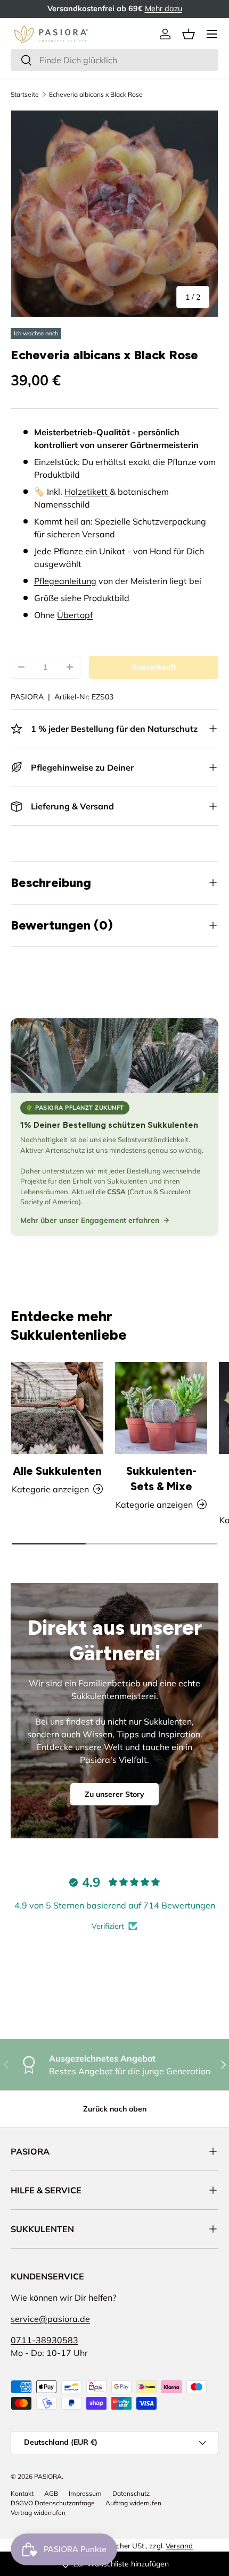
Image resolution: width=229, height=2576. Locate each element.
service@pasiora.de (50, 2319)
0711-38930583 (44, 2340)
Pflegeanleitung (65, 581)
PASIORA (27, 697)
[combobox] (114, 60)
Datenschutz (131, 2493)
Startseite (25, 94)
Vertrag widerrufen (38, 2512)
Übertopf (75, 615)
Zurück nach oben (115, 2109)
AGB (51, 2493)
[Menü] (212, 34)
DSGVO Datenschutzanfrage (53, 2503)
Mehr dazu (163, 9)
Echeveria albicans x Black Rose (96, 94)
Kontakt (22, 2493)
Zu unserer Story (114, 1794)
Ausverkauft (154, 667)
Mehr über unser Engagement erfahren (90, 1220)
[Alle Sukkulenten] (57, 1408)
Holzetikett (87, 492)
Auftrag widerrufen (133, 2503)
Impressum (85, 2493)
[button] (189, 34)
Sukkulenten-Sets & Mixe (161, 1479)
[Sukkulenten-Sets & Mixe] (161, 1408)
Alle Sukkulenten (57, 1471)
